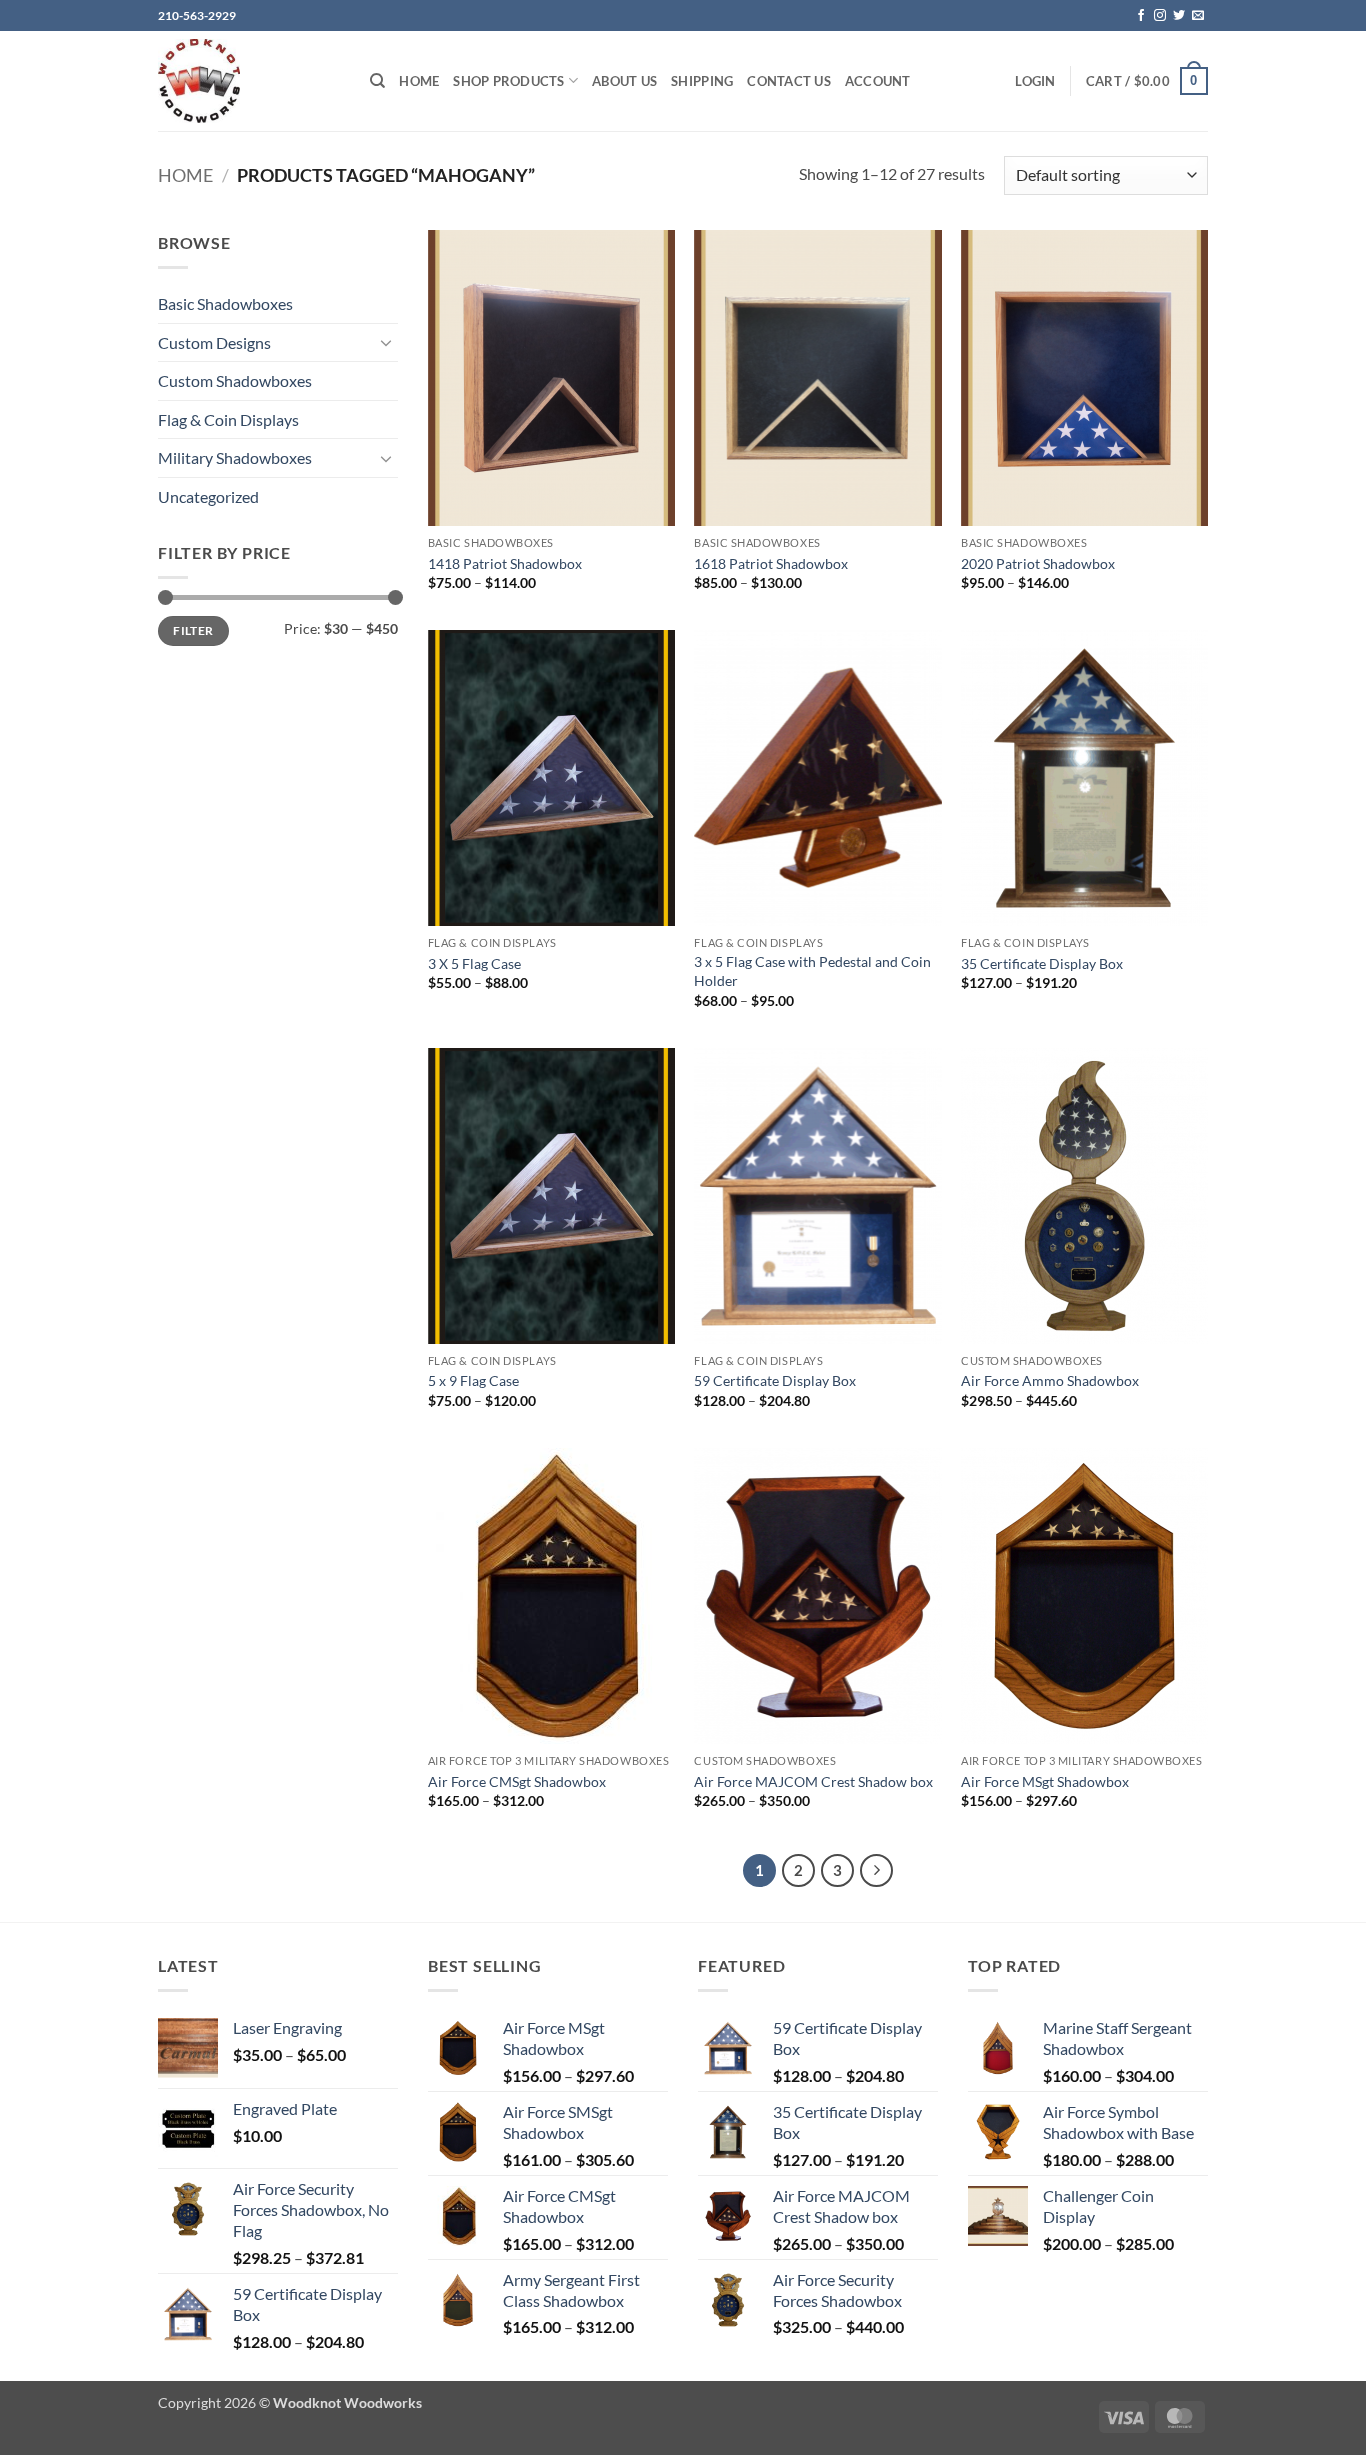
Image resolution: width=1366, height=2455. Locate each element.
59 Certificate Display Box (775, 1380)
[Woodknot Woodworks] (249, 81)
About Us (624, 81)
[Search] (377, 81)
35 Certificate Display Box (1042, 963)
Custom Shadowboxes (235, 380)
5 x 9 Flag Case (473, 1380)
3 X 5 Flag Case (474, 963)
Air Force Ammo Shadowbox (1050, 1380)
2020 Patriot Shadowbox (1038, 563)
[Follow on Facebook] (1141, 16)
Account (878, 81)
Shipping (702, 81)
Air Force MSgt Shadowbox (1045, 1781)
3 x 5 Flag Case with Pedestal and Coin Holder (812, 971)
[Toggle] (386, 342)
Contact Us (789, 81)
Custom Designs (214, 342)
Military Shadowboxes (235, 457)
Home (419, 81)
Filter (193, 630)
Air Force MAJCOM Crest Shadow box (813, 1781)
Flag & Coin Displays (228, 419)
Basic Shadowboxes (225, 303)
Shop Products (508, 81)
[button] (1035, 81)
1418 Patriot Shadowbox (505, 563)
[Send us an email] (1198, 16)
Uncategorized (208, 496)
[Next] (877, 1871)
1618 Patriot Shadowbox (771, 563)
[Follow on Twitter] (1179, 16)
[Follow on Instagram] (1160, 16)
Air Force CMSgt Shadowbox (517, 1781)
